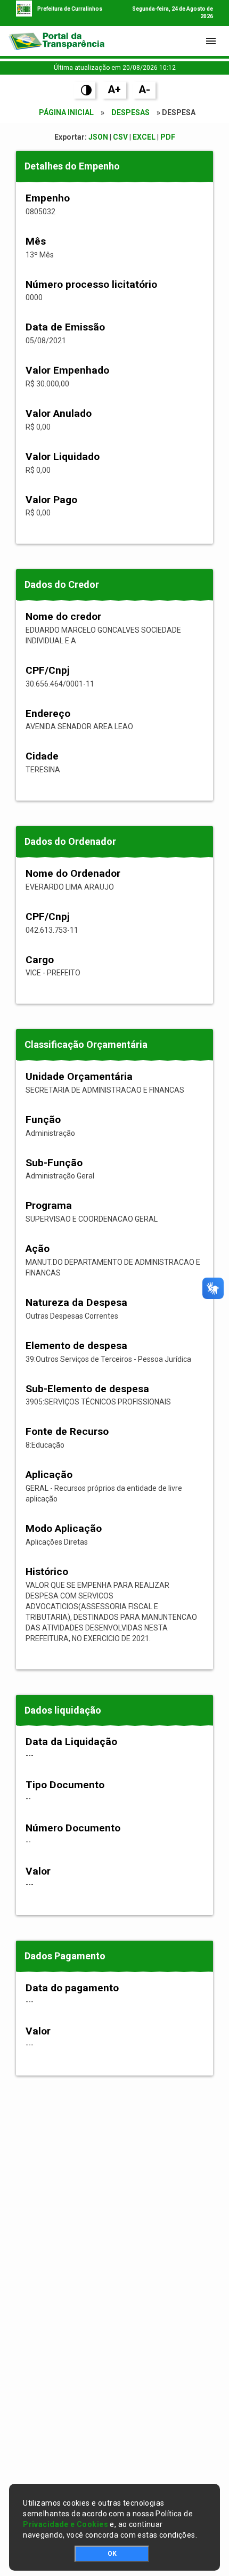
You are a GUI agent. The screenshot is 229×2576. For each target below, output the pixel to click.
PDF (168, 137)
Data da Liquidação (71, 1742)
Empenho (48, 198)
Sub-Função (54, 1163)
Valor (38, 1871)
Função (43, 1120)
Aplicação (49, 1475)
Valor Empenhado (67, 370)
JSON (98, 137)
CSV (120, 137)
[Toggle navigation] (211, 41)
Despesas (130, 112)
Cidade (42, 756)
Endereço (48, 713)
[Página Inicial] (56, 41)
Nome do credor (63, 616)
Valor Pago (51, 500)
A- (144, 90)
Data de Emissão (65, 327)
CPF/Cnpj (48, 670)
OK (112, 2554)
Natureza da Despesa (76, 1302)
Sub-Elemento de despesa (87, 1389)
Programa (49, 1205)
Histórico (47, 1572)
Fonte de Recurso (67, 1431)
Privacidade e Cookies (66, 2524)
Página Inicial (66, 112)
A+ (114, 90)
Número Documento (73, 1828)
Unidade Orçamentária (79, 1076)
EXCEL (144, 137)
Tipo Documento (65, 1785)
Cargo (40, 960)
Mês (36, 241)
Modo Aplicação (64, 1528)
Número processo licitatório (91, 284)
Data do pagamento (72, 1988)
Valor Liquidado (63, 457)
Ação (38, 1249)
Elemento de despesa (76, 1346)
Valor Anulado (59, 413)
